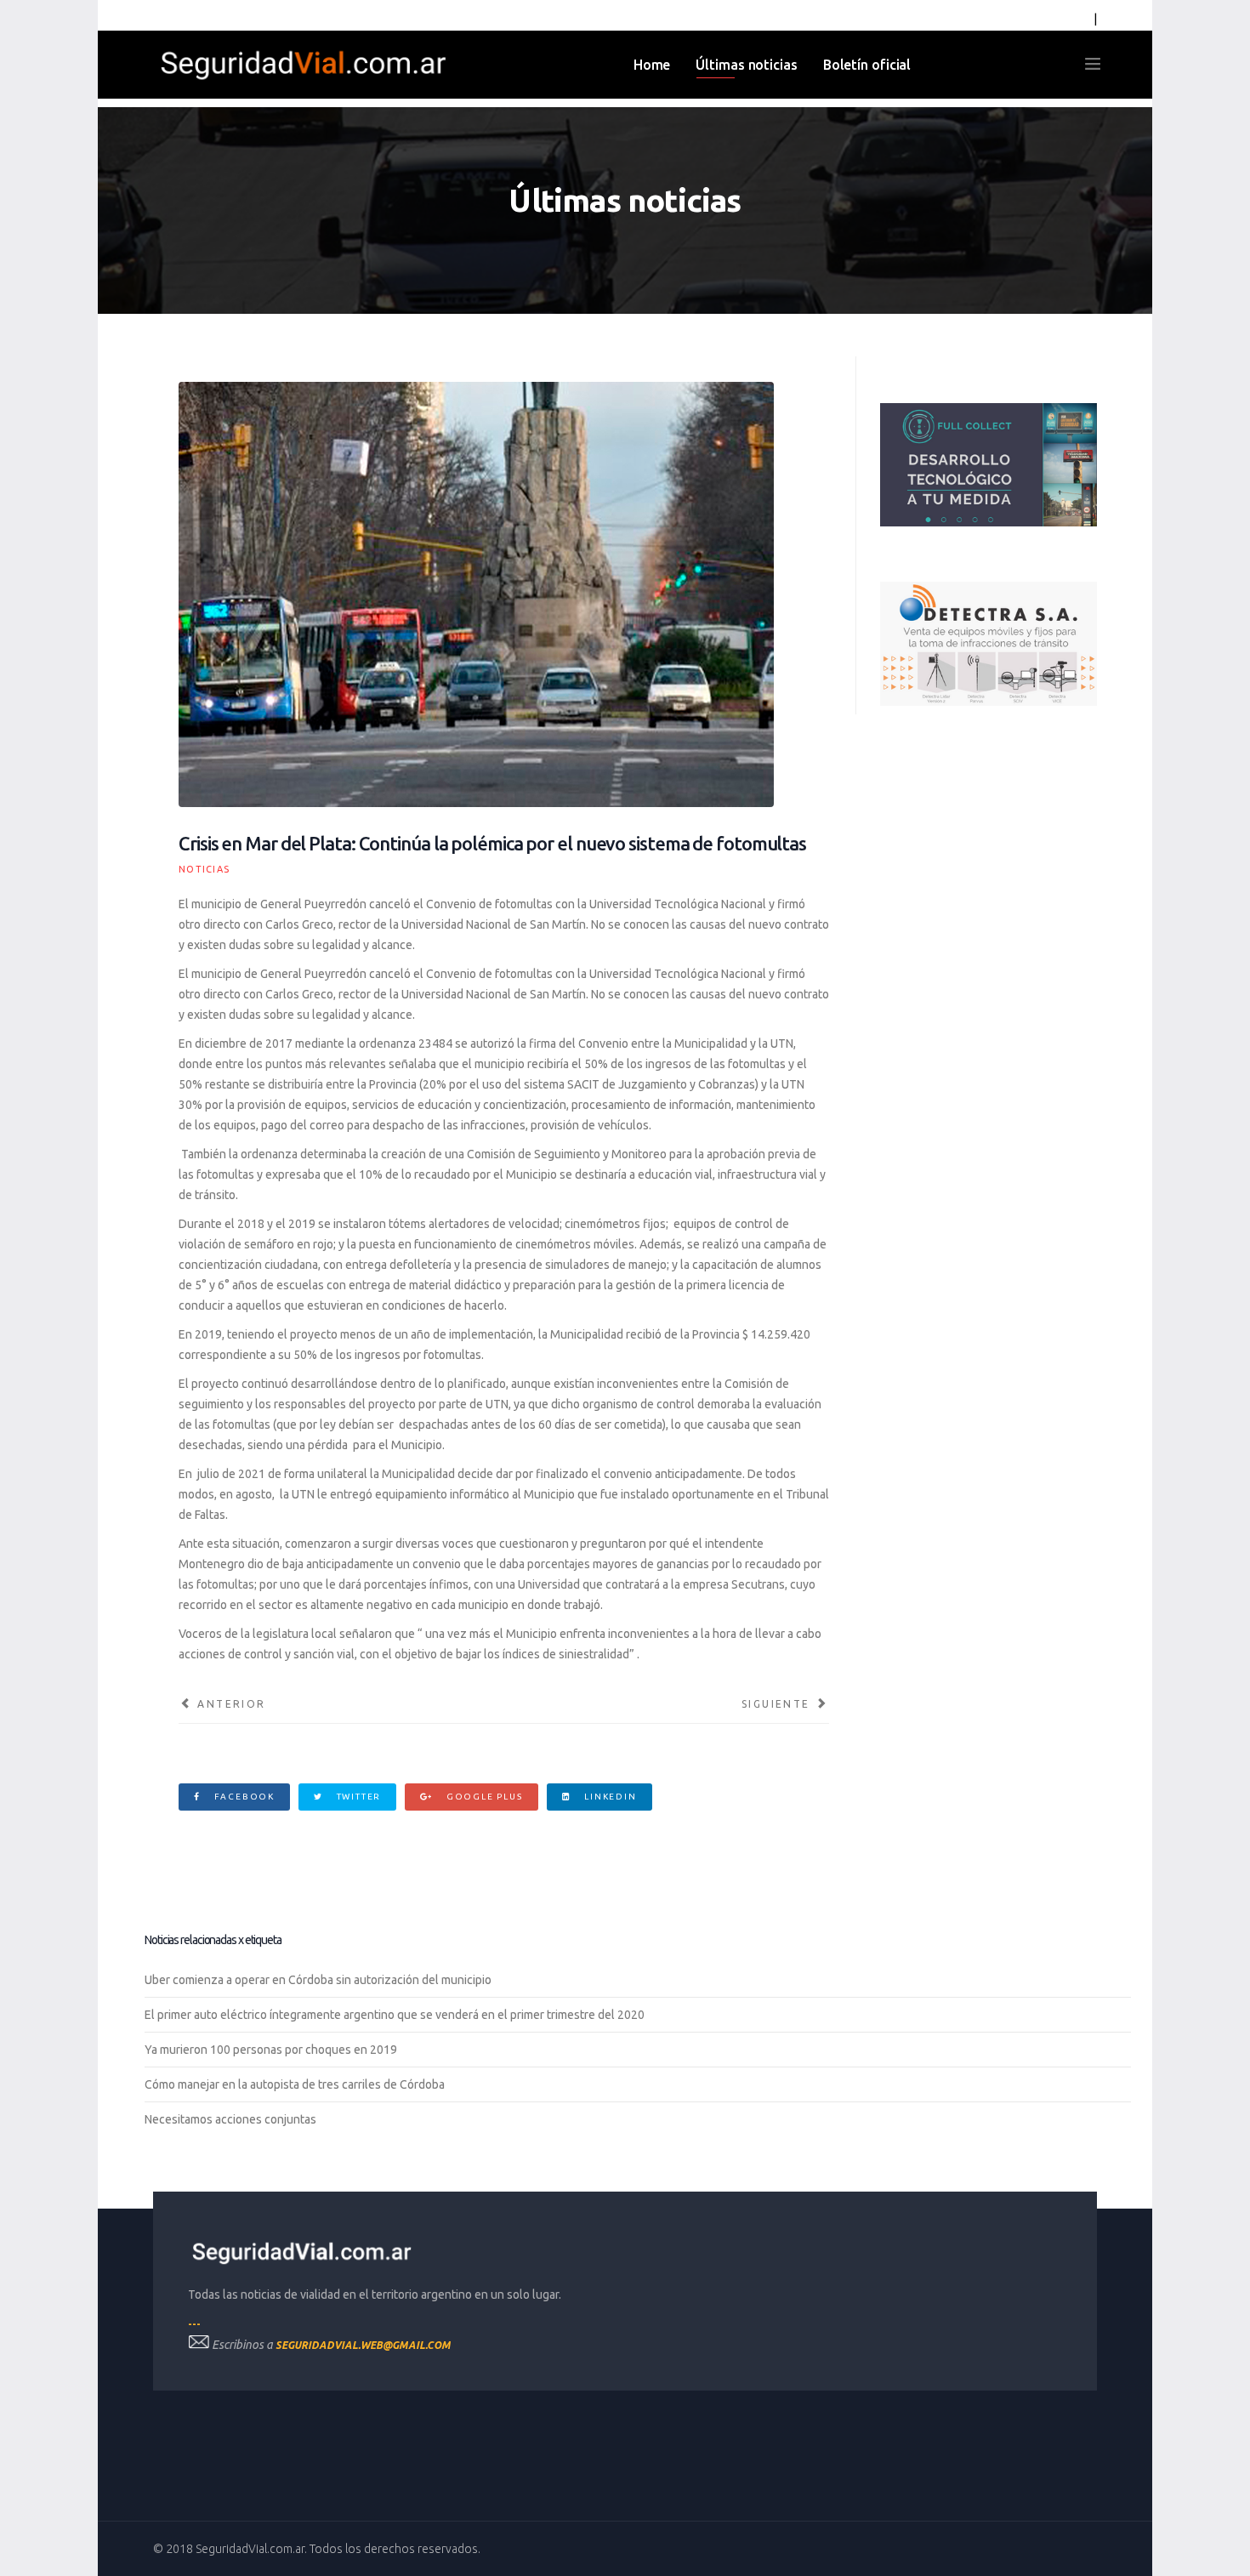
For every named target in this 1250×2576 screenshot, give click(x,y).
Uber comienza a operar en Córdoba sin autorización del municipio (318, 1980)
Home (652, 65)
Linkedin (608, 1797)
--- (194, 2324)
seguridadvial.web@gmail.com (363, 2345)
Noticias (204, 869)
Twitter (357, 1797)
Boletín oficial (867, 65)
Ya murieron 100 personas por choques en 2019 (271, 2050)
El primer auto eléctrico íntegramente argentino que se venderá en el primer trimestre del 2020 (395, 2015)
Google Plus (483, 1797)
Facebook (243, 1797)
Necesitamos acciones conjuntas (230, 2119)
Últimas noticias (746, 65)
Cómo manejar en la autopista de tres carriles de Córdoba (295, 2084)
